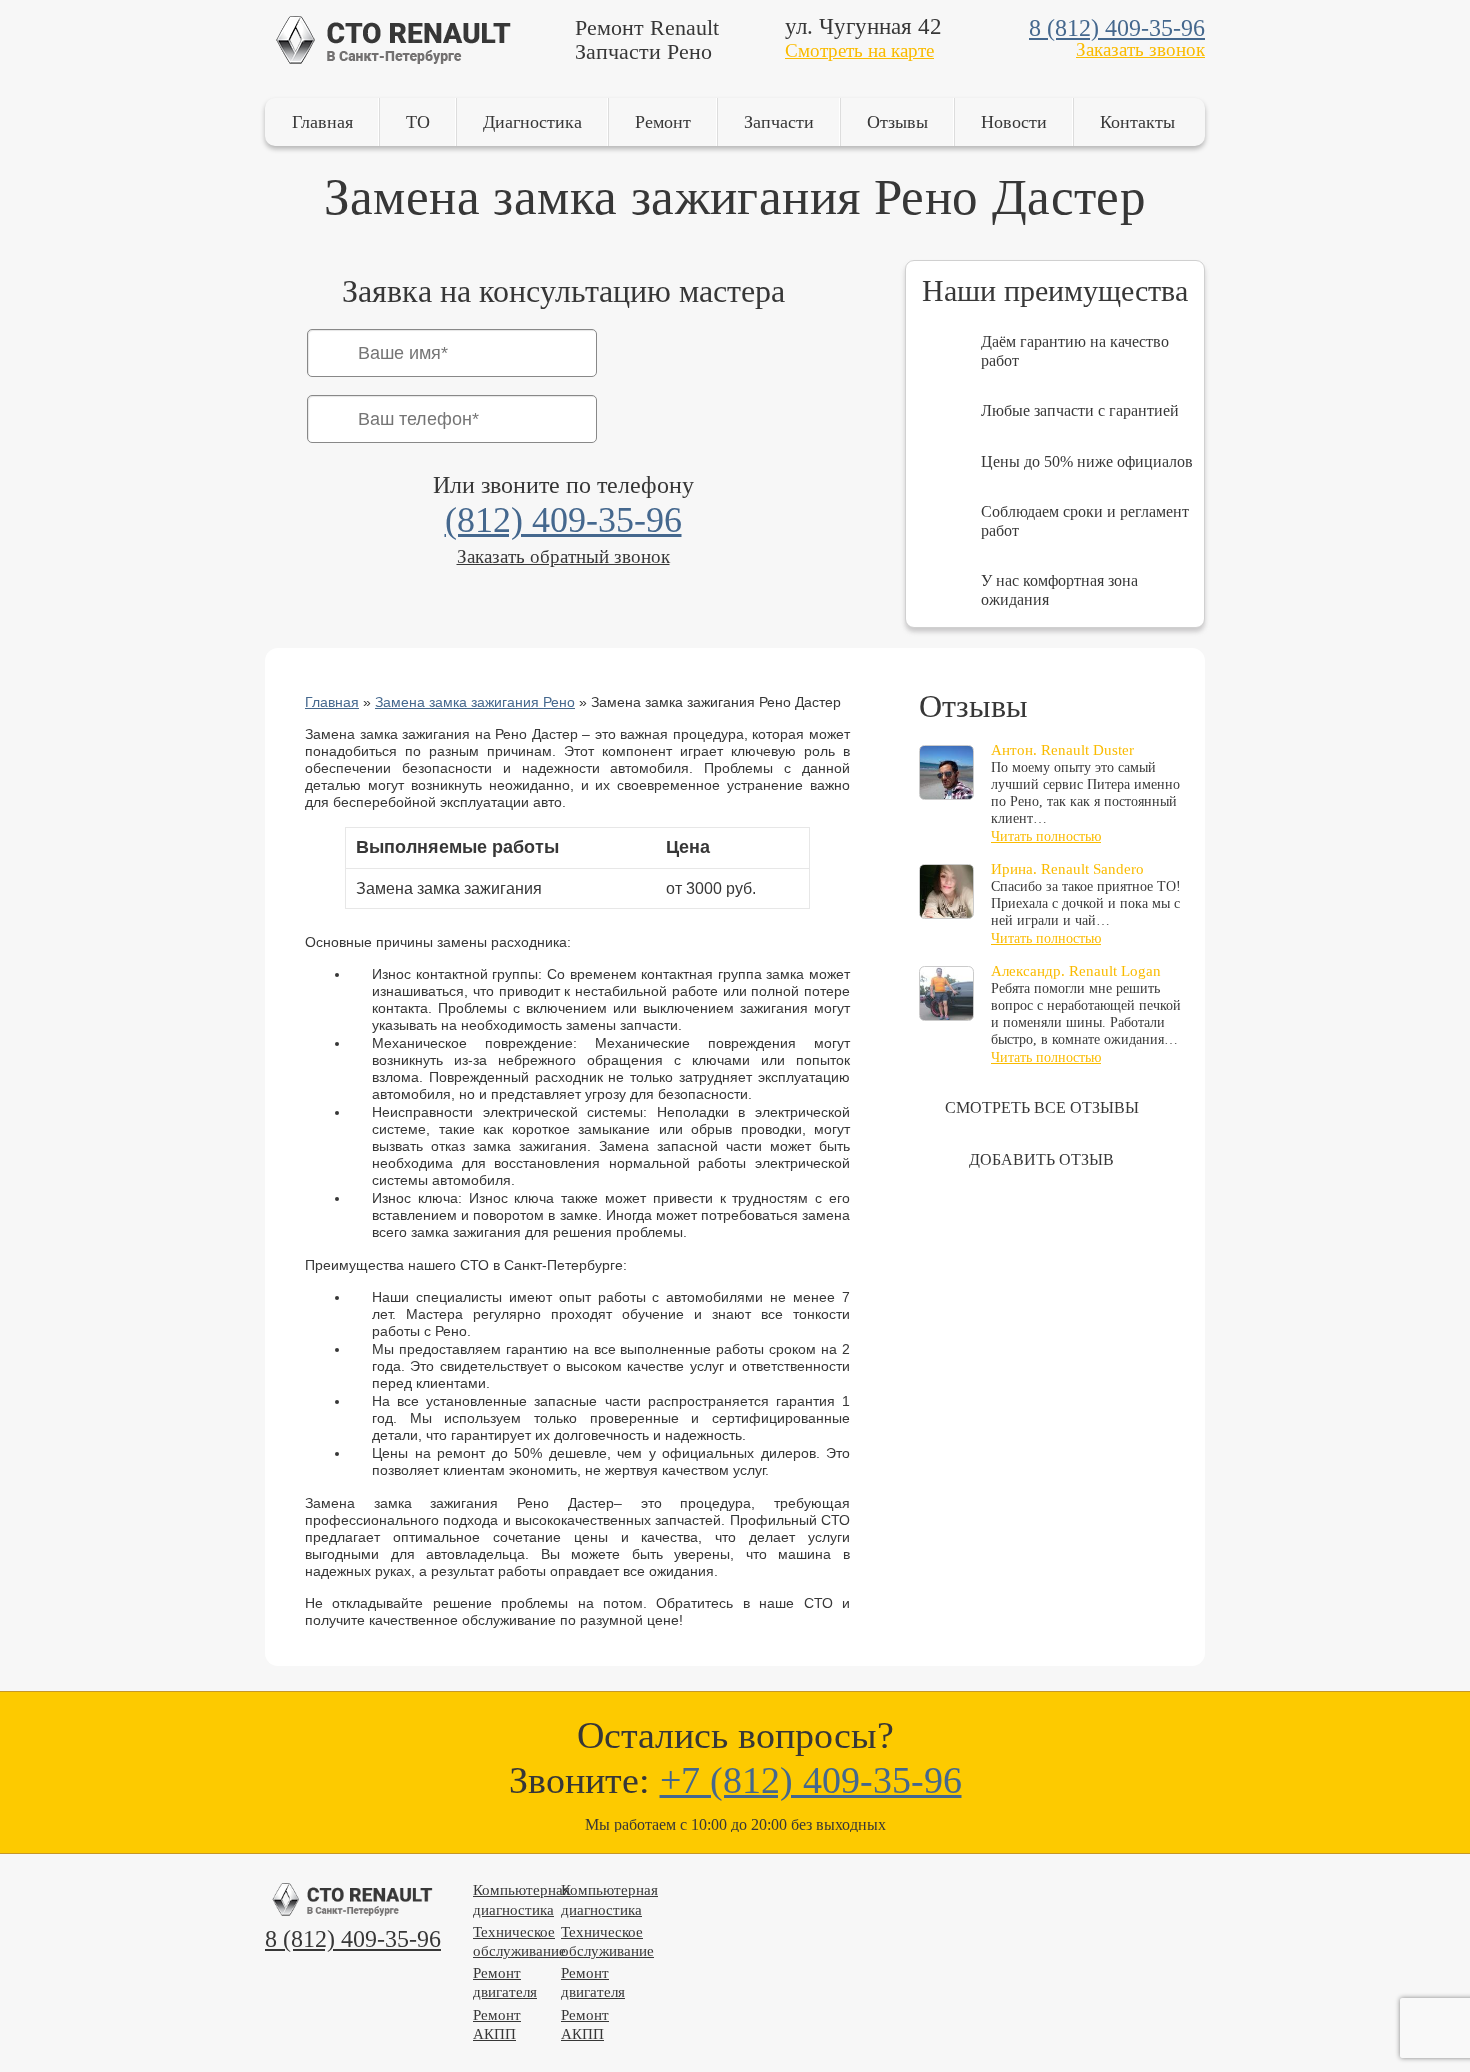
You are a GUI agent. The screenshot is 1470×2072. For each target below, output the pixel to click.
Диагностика (532, 122)
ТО (418, 122)
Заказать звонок (1140, 49)
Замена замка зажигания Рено (475, 702)
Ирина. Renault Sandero (1067, 869)
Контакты (1137, 122)
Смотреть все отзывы (1042, 1107)
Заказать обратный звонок (563, 556)
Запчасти (779, 122)
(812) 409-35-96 (563, 520)
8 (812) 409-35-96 (1117, 28)
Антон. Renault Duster (1062, 750)
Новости (1014, 122)
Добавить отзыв (1041, 1159)
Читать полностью (1046, 836)
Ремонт (663, 122)
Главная (322, 122)
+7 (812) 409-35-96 (811, 1780)
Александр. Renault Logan (1076, 971)
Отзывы (897, 122)
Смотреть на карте (859, 50)
